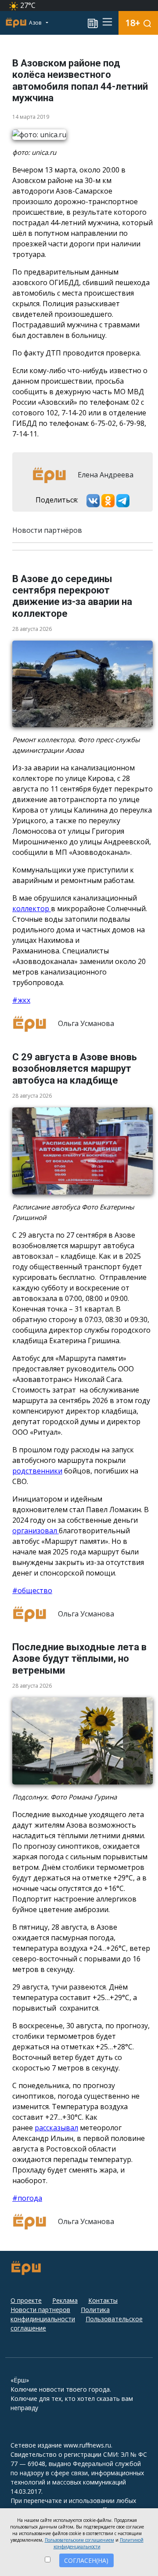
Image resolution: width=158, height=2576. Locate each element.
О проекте (26, 2300)
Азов (36, 23)
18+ (133, 23)
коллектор (32, 909)
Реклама (65, 2300)
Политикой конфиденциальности (99, 2543)
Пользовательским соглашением (79, 2540)
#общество (32, 1590)
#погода (27, 2198)
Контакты (103, 2300)
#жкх (21, 1000)
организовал (36, 1531)
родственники (37, 1471)
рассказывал (56, 2128)
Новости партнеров (40, 2310)
